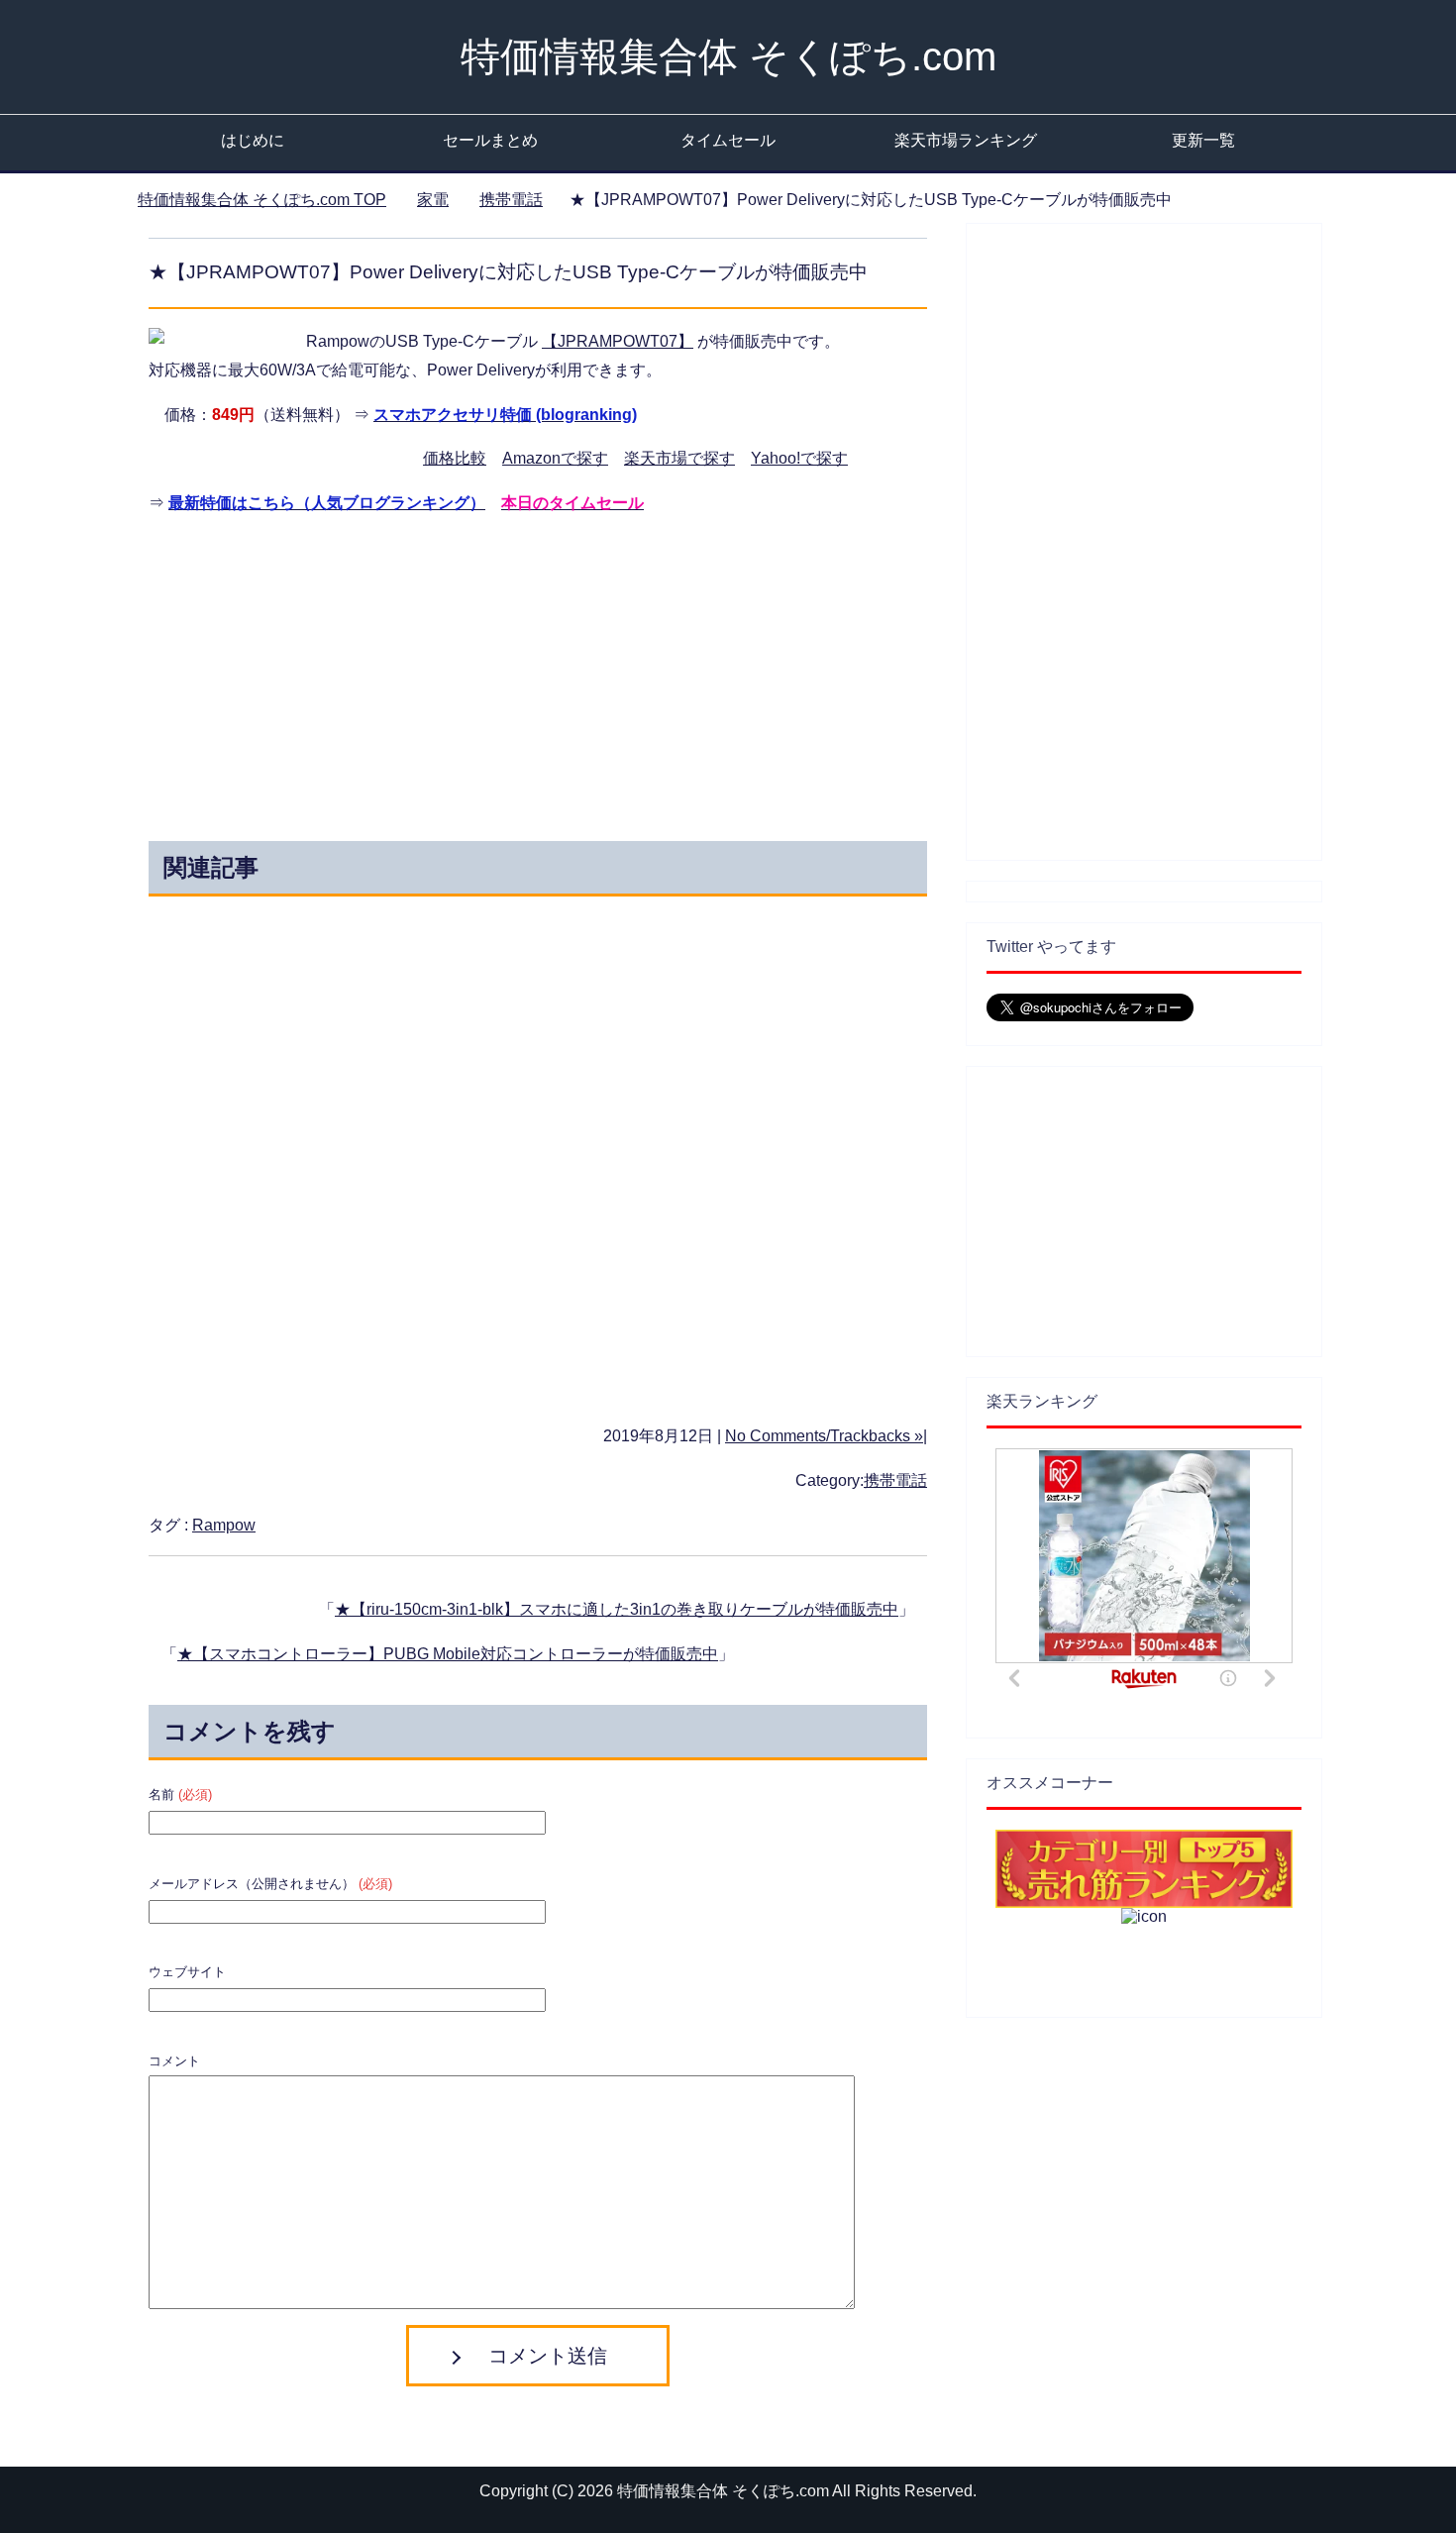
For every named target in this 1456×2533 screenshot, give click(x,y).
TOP (262, 200)
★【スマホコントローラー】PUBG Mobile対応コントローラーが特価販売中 (448, 1654)
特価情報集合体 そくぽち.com (728, 56)
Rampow (224, 1525)
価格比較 (455, 458)
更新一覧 (1203, 140)
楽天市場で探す (679, 458)
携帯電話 (895, 1480)
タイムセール (728, 140)
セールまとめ (490, 140)
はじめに (253, 140)
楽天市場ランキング (966, 140)
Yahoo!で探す (799, 458)
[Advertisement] (360, 673)
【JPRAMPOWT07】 (618, 341)
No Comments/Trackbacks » (824, 1436)
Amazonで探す (555, 458)
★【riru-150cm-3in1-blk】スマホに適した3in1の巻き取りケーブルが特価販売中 (617, 1609)
